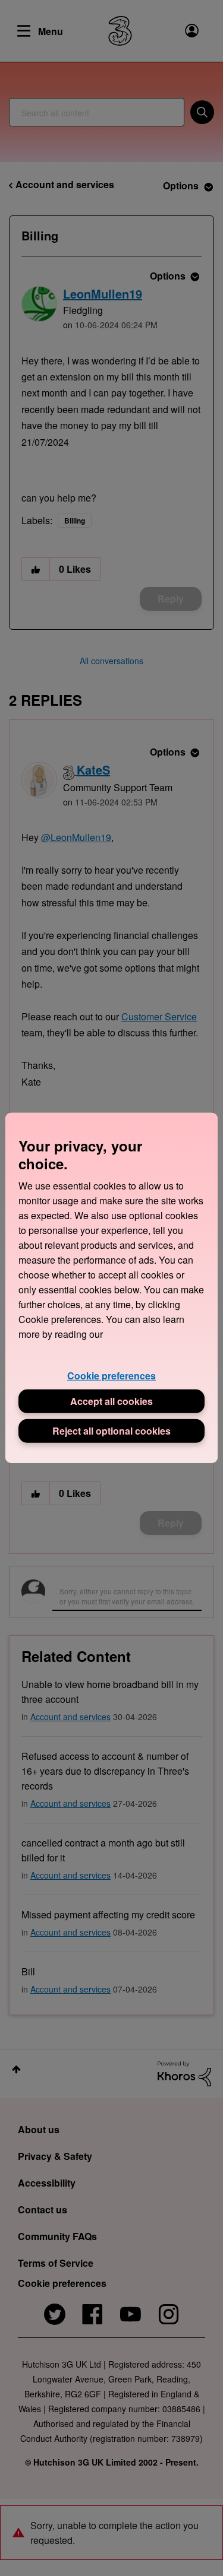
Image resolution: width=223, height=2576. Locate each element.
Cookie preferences (111, 1376)
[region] (111, 1288)
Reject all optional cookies (111, 1431)
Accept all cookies (111, 1401)
